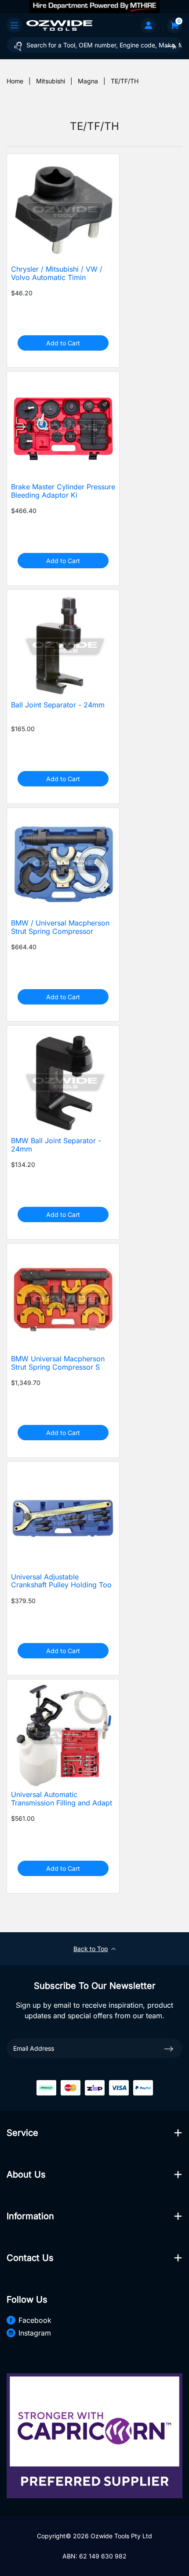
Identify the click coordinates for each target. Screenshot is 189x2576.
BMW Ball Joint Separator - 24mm (56, 1145)
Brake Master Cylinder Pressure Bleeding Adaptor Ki (63, 491)
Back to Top (91, 1949)
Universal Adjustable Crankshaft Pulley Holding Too (61, 1581)
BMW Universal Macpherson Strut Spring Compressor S (58, 1363)
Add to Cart (63, 343)
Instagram (35, 2333)
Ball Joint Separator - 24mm (58, 705)
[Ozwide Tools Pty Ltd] (59, 25)
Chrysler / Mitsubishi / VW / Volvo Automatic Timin (57, 273)
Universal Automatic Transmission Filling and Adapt (62, 1799)
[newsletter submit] (169, 2048)
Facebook (35, 2320)
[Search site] (171, 46)
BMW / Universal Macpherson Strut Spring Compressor (60, 927)
